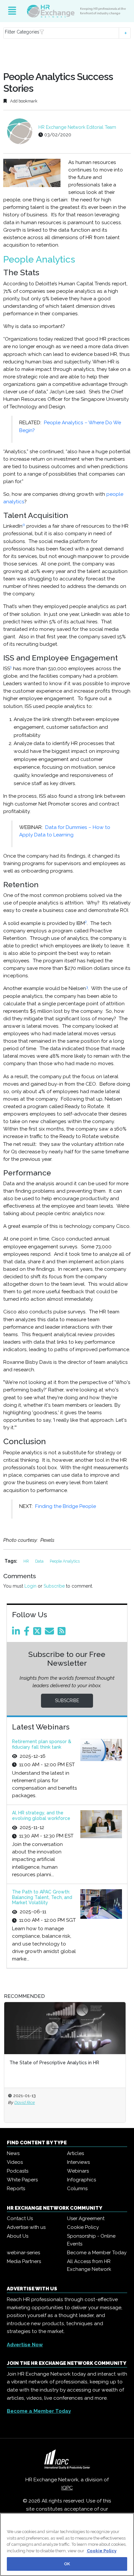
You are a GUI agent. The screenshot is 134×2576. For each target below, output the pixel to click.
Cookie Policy (83, 2227)
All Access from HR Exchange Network (89, 2265)
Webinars (78, 2171)
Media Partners (24, 2261)
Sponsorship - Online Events (91, 2240)
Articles (75, 2153)
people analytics (65, 1561)
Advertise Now (25, 2345)
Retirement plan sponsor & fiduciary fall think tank (42, 1744)
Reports (16, 2189)
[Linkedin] (17, 1633)
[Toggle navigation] (12, 11)
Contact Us (20, 2218)
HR (27, 1561)
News (13, 2153)
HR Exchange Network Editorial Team (77, 127)
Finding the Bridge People (66, 1506)
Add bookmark (23, 101)
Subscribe (54, 1586)
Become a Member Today (97, 2253)
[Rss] (63, 1633)
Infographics (81, 2180)
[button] (67, 33)
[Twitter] (38, 1633)
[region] (67, 2544)
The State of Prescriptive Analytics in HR (54, 2063)
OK (67, 2564)
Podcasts (18, 2171)
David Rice (25, 2102)
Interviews (78, 2162)
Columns (77, 2189)
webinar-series (23, 2253)
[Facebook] (28, 1633)
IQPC (67, 2488)
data (40, 1561)
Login (30, 1586)
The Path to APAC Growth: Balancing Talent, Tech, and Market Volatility (42, 1897)
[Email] (51, 1633)
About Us (18, 2236)
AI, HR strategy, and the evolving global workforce (41, 1816)
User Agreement (86, 2218)
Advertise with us (26, 2227)
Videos (15, 2162)
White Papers (22, 2180)
